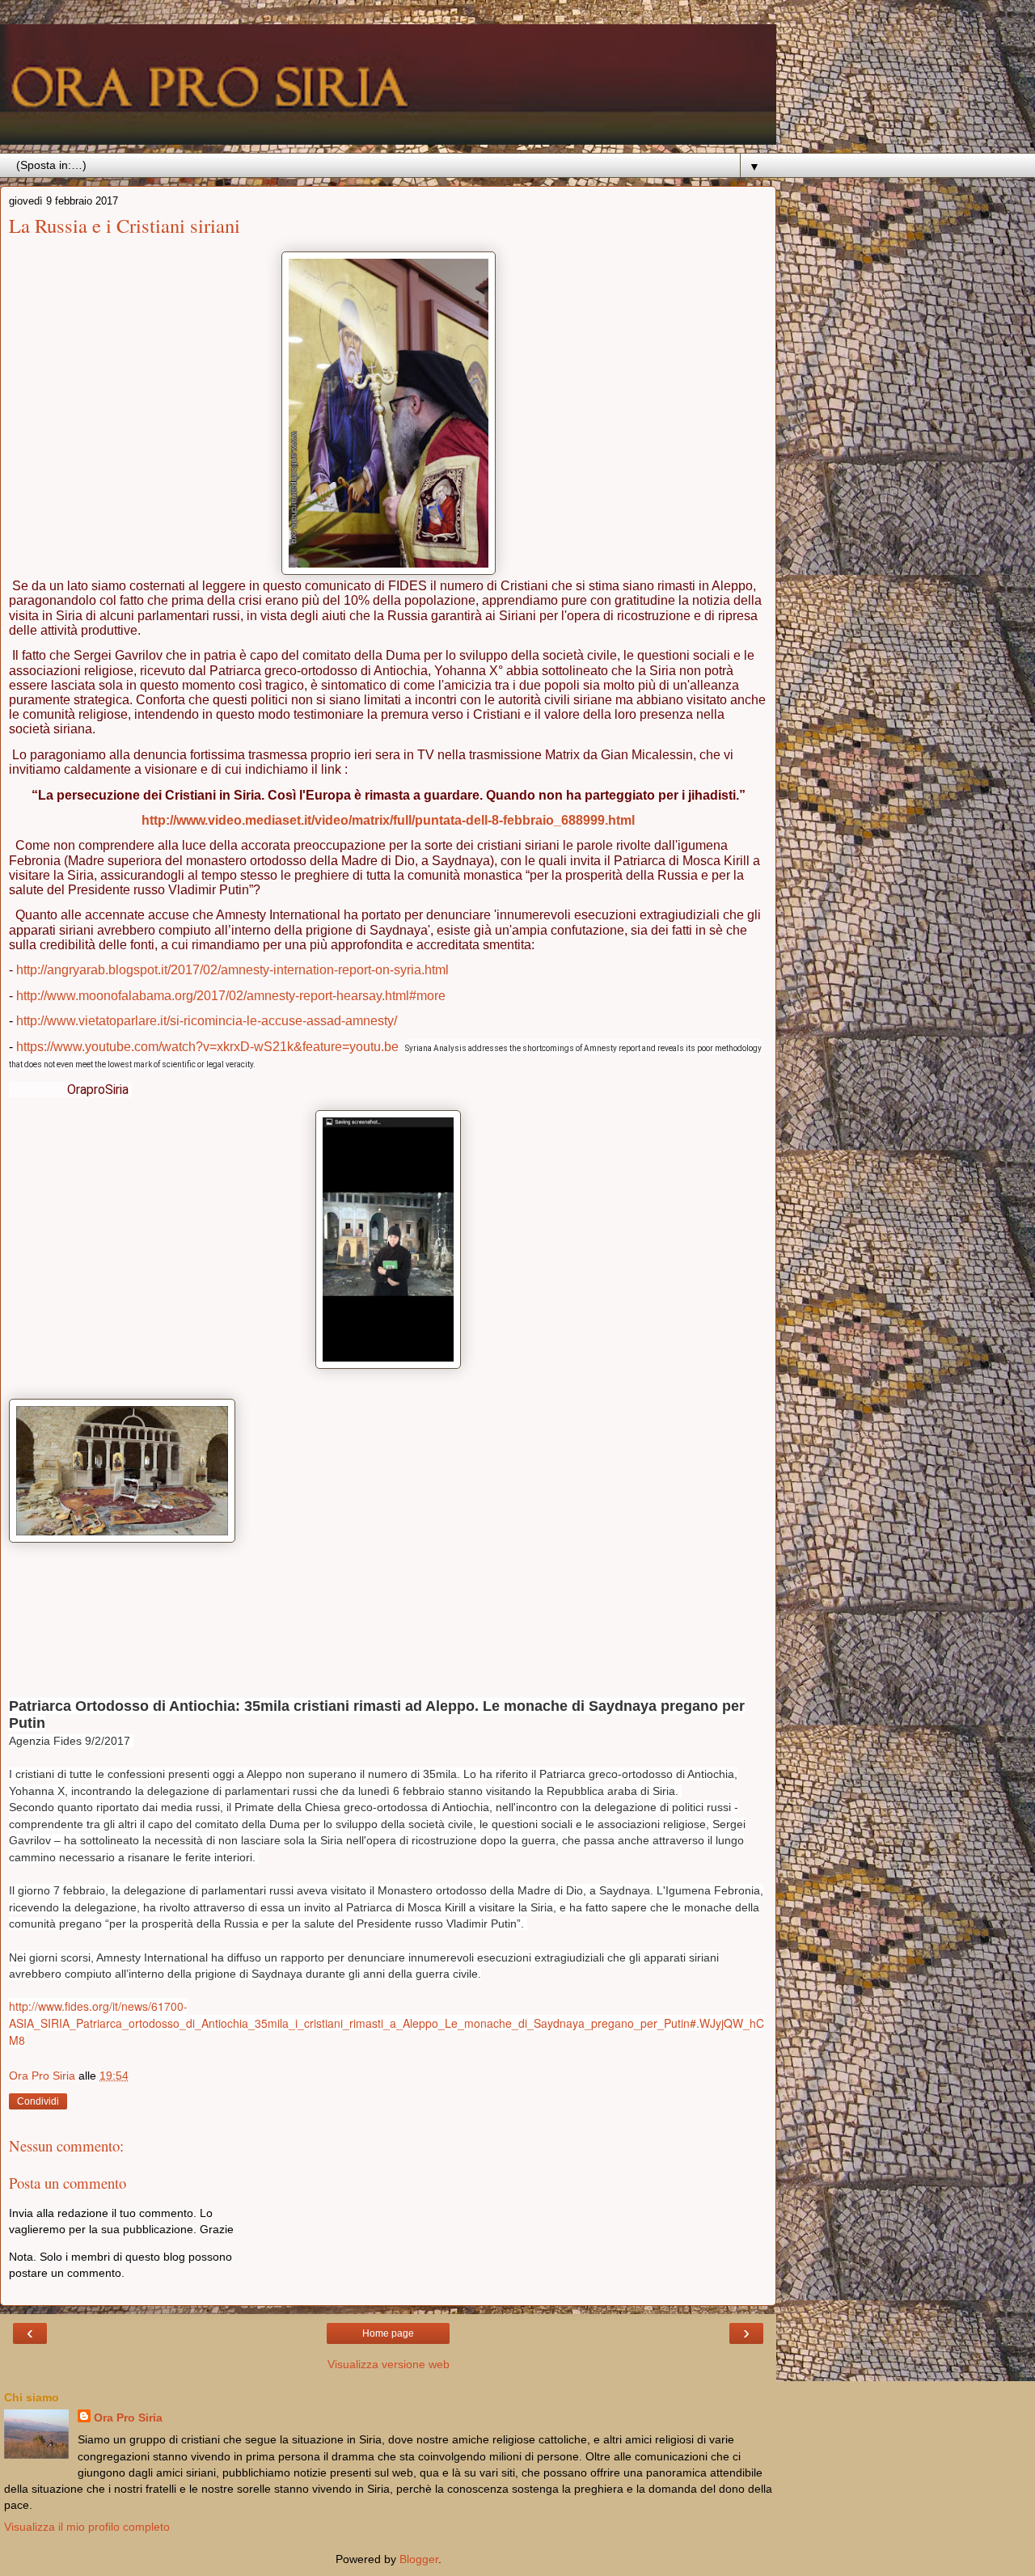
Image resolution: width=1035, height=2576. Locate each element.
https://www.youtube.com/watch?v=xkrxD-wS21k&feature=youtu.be (207, 1047)
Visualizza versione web (389, 2364)
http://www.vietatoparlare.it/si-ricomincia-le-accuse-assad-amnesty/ (207, 1021)
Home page (388, 2333)
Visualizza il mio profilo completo (87, 2527)
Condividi (38, 2101)
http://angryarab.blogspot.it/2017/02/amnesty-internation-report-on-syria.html (232, 970)
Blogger (419, 2559)
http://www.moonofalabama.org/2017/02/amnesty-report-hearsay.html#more (231, 996)
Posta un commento (68, 2183)
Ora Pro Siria (128, 2418)
